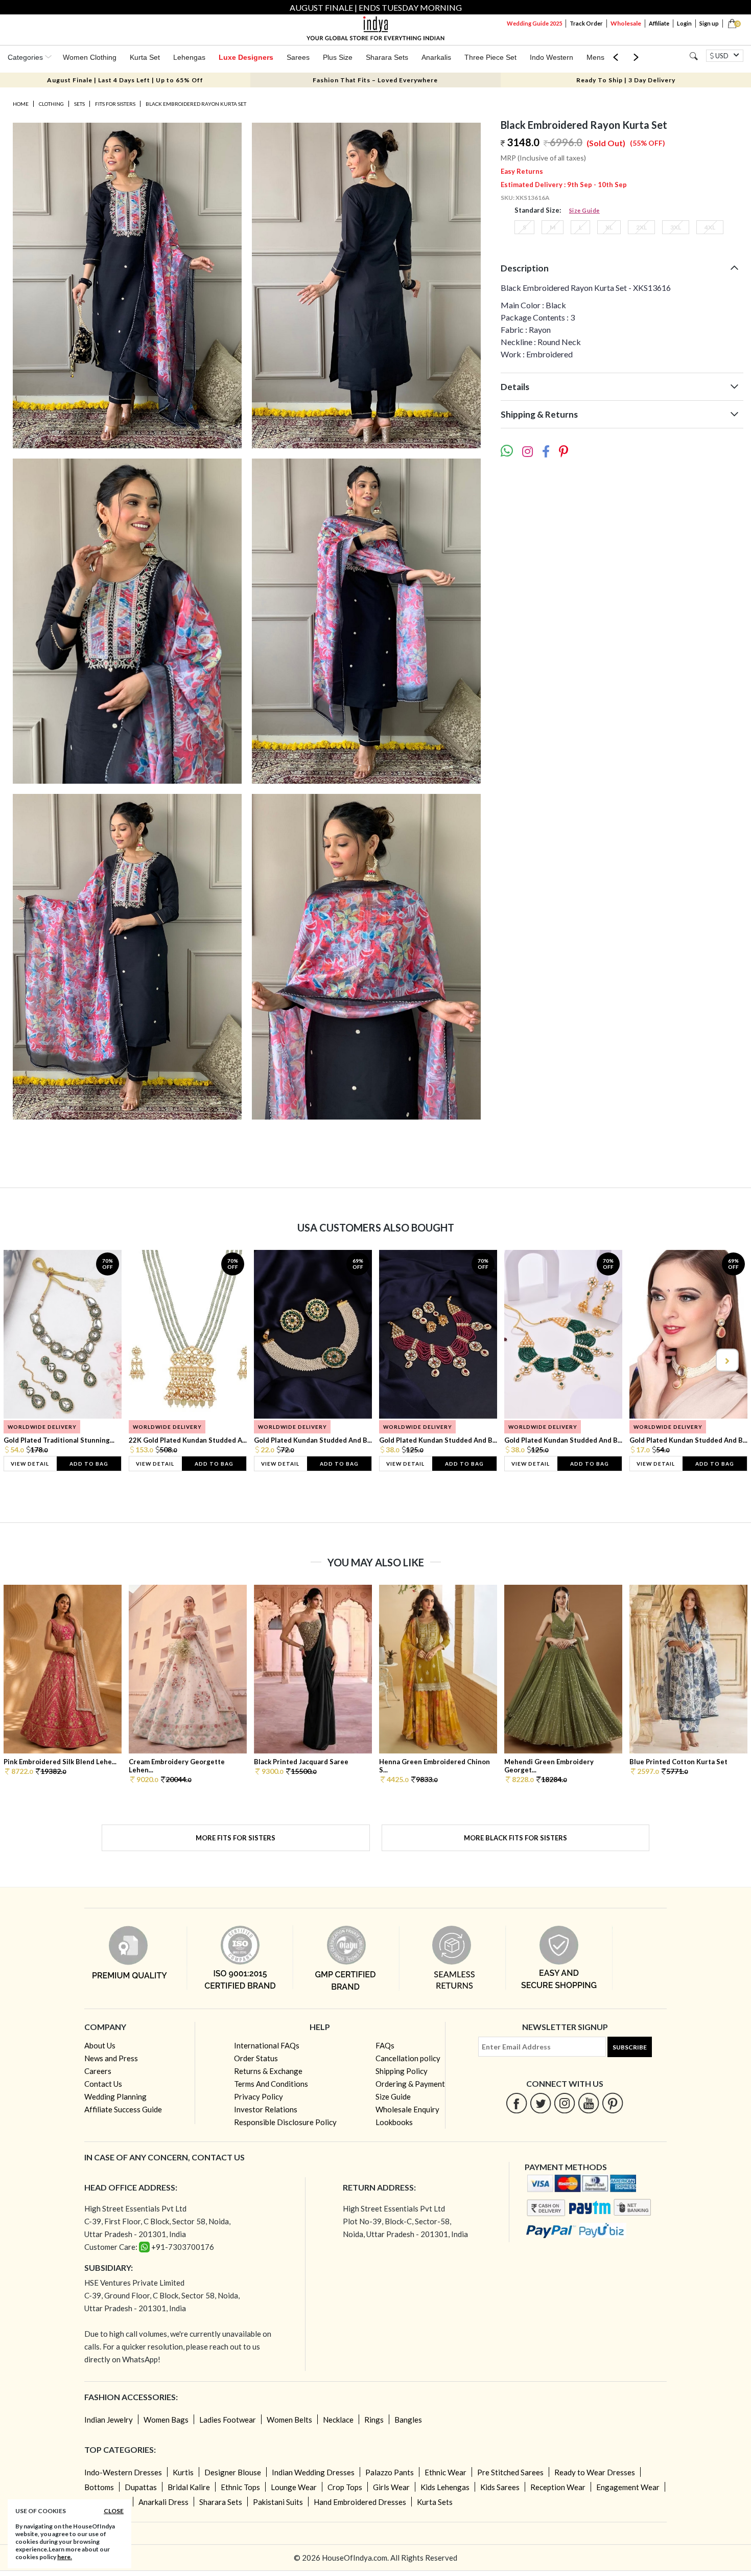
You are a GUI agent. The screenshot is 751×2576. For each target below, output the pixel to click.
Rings (374, 2420)
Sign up (709, 23)
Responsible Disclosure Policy (285, 2122)
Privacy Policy (259, 2096)
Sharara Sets (387, 57)
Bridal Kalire (189, 2487)
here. (65, 2557)
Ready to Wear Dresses (595, 2472)
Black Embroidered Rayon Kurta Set (196, 104)
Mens (595, 57)
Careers (98, 2071)
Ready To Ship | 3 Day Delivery (626, 80)
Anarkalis (436, 57)
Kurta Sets (435, 2502)
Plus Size (338, 57)
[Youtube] (589, 2103)
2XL (641, 227)
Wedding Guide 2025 (534, 23)
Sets (79, 104)
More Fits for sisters (236, 1838)
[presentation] (25, 1360)
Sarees (298, 57)
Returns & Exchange (268, 2071)
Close (114, 2511)
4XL (710, 227)
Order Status (256, 2058)
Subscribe (630, 2047)
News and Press (111, 2058)
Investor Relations (266, 2109)
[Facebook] (517, 2103)
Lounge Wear (294, 2487)
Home (21, 104)
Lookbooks (394, 2122)
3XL (676, 227)
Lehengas (189, 57)
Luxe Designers (246, 57)
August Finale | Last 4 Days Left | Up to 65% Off (125, 80)
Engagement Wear (628, 2487)
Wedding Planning (115, 2096)
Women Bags (166, 2420)
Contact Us (103, 2084)
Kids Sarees (500, 2487)
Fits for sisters (115, 104)
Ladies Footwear (228, 2420)
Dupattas (141, 2487)
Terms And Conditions (271, 2084)
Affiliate (659, 23)
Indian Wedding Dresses (313, 2472)
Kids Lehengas (445, 2487)
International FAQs (267, 2045)
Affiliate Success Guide (123, 2109)
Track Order (586, 23)
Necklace (338, 2420)
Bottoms (99, 2487)
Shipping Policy (402, 2071)
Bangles (408, 2420)
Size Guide (584, 210)
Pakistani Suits (278, 2502)
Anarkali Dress (163, 2502)
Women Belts (289, 2420)
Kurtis (183, 2472)
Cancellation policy (408, 2058)
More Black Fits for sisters (515, 1838)
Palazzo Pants (390, 2472)
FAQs (385, 2045)
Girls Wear (391, 2487)
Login (684, 23)
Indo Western (551, 57)
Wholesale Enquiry (407, 2109)
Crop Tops (345, 2487)
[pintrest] (613, 2103)
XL (609, 227)
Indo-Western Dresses (123, 2472)
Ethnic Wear (445, 2472)
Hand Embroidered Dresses (360, 2502)
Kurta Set (145, 57)
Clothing (51, 104)
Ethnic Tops (240, 2487)
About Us (100, 2045)
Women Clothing (90, 57)
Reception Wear (558, 2487)
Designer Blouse (233, 2472)
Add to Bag (89, 1464)
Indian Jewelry (109, 2420)
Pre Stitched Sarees (510, 2472)
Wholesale (626, 23)
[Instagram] (565, 2103)
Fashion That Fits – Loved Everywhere (375, 80)
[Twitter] (541, 2103)
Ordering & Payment (410, 2084)
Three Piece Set (490, 57)
